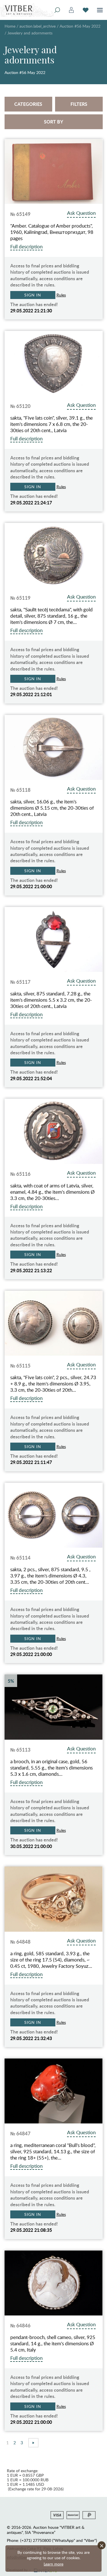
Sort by (53, 122)
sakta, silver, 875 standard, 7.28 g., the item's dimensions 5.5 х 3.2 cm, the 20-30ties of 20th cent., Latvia (51, 1000)
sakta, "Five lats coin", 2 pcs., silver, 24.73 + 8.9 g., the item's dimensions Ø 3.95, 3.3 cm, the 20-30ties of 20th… (53, 1384)
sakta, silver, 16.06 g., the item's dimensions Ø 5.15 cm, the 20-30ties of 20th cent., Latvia (52, 808)
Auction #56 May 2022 (80, 26)
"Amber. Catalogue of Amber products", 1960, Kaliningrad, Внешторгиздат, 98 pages (52, 232)
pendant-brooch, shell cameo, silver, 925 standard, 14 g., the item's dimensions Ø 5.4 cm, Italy (53, 2344)
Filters (79, 104)
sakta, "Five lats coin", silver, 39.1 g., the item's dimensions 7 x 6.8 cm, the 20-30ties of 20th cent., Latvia (52, 424)
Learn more (53, 2564)
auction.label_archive (38, 26)
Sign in (33, 295)
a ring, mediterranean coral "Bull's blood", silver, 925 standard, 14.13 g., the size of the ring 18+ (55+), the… (53, 2152)
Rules (61, 295)
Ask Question (81, 213)
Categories (28, 104)
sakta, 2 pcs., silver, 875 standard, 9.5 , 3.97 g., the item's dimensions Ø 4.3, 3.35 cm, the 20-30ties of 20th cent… (50, 1576)
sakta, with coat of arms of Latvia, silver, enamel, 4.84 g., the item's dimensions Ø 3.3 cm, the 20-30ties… (53, 1192)
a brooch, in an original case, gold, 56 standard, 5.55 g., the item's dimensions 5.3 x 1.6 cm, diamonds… (52, 1768)
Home (10, 26)
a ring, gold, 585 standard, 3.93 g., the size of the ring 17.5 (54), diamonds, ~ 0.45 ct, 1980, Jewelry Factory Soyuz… (51, 1960)
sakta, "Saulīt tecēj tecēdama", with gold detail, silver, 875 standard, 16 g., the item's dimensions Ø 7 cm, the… (52, 616)
